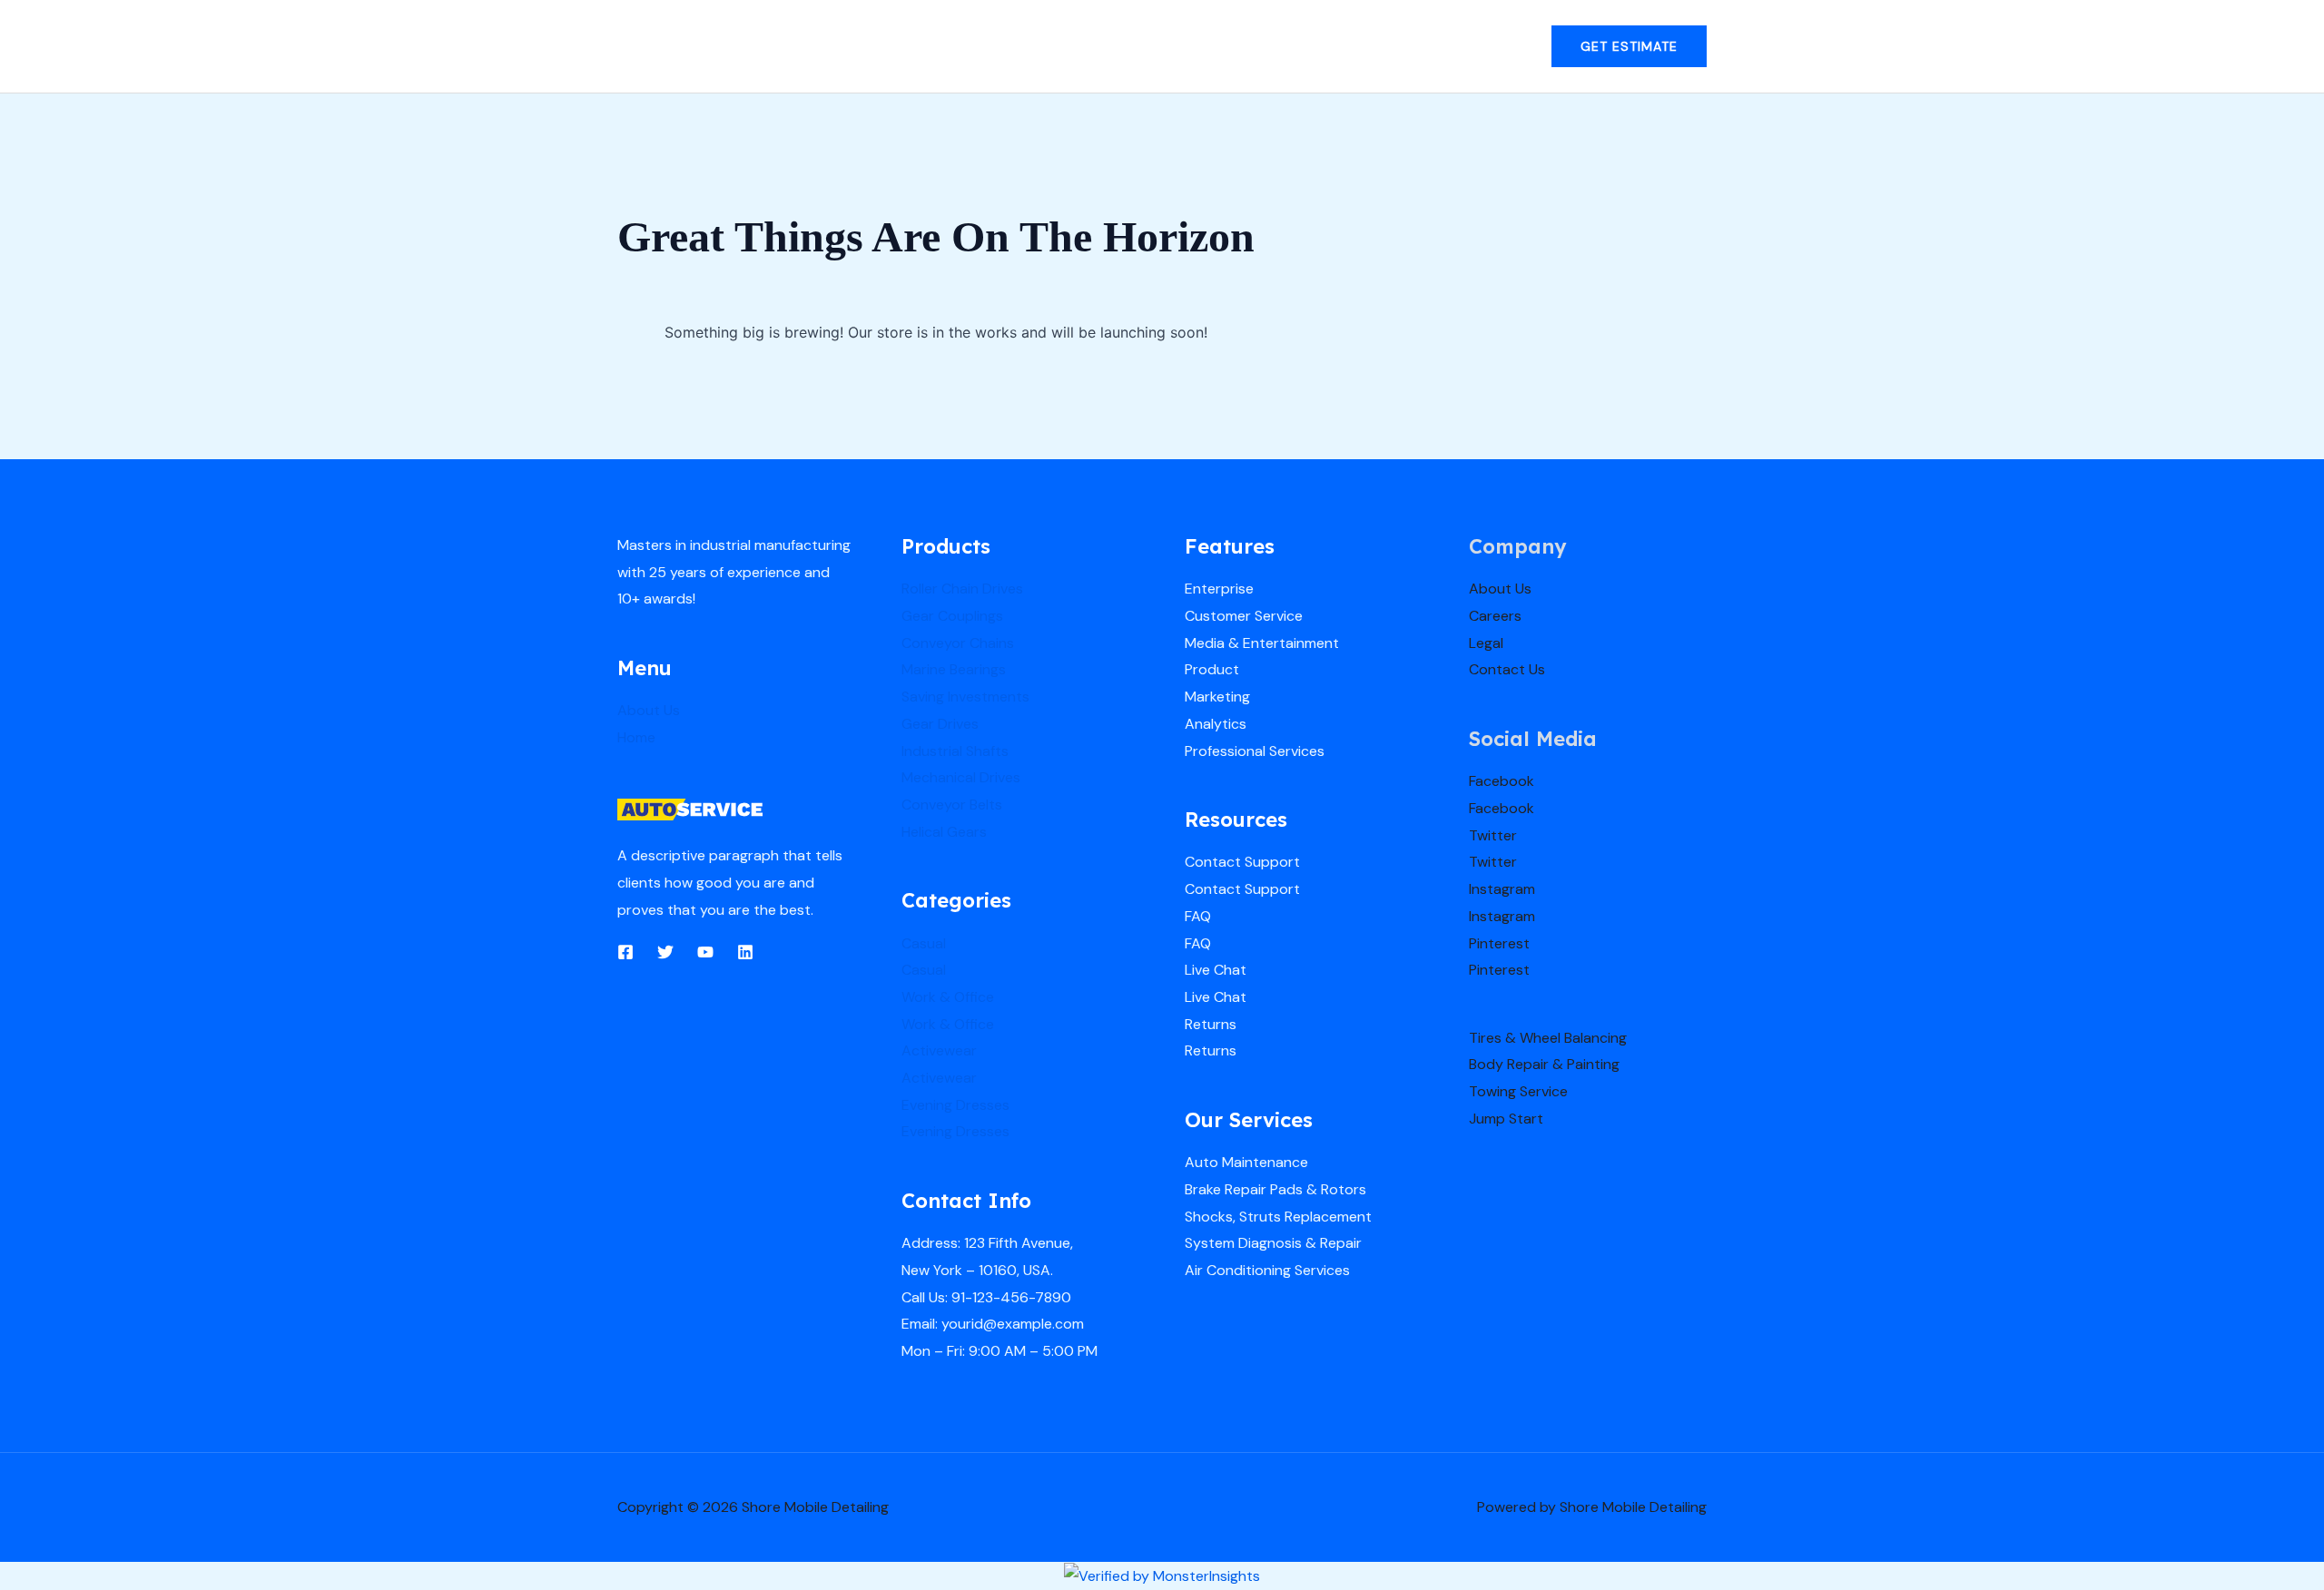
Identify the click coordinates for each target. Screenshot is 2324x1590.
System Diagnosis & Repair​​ (1273, 1243)
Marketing (1217, 697)
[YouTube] (705, 952)
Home (636, 737)
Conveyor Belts (952, 805)
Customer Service (1244, 616)
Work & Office (948, 997)
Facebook (1502, 781)
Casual (924, 943)
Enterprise (1219, 589)
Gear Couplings (952, 616)
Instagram (1502, 889)
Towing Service (1518, 1091)
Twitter (1493, 835)
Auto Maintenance (1246, 1162)
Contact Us (1507, 669)
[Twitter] (665, 952)
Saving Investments (965, 697)
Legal (1486, 643)
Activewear (939, 1050)
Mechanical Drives (961, 777)
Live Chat (1216, 970)
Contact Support (1242, 862)
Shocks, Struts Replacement (1278, 1217)
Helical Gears (944, 832)
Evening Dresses (955, 1105)
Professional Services (1255, 751)
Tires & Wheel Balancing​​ (1548, 1038)
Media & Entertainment (1262, 643)
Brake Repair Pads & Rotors (1275, 1189)
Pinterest (1499, 943)
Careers (1495, 616)
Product (1212, 669)
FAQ (1198, 916)
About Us (649, 710)
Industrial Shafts (955, 751)
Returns (1211, 1024)
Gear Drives (940, 724)
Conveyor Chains (958, 643)
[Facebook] (625, 952)
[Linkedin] (745, 952)
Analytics (1216, 724)
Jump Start (1506, 1119)
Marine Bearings (954, 669)
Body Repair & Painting (1544, 1064)
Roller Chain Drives (962, 589)
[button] (1629, 46)
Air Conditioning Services (1267, 1270)
